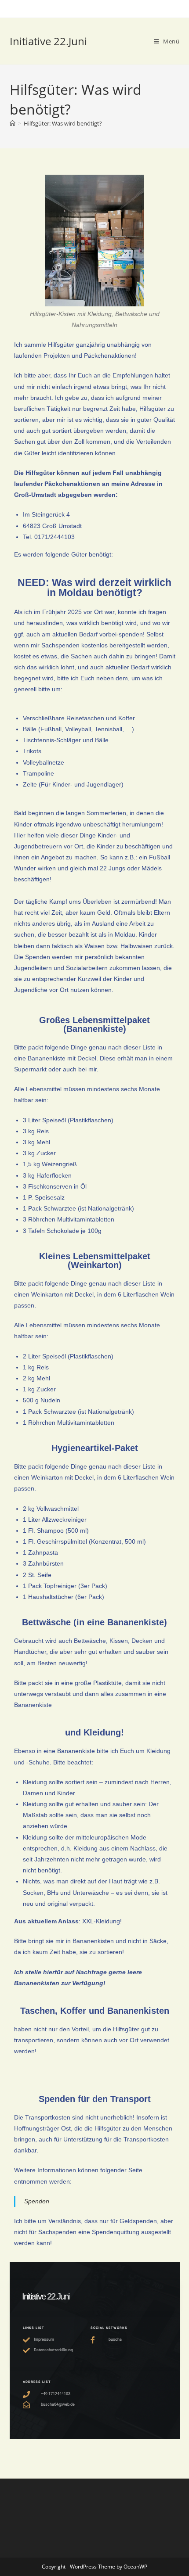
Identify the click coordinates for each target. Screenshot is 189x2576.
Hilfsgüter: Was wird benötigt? (63, 123)
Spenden (37, 2201)
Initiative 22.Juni (48, 41)
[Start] (13, 123)
